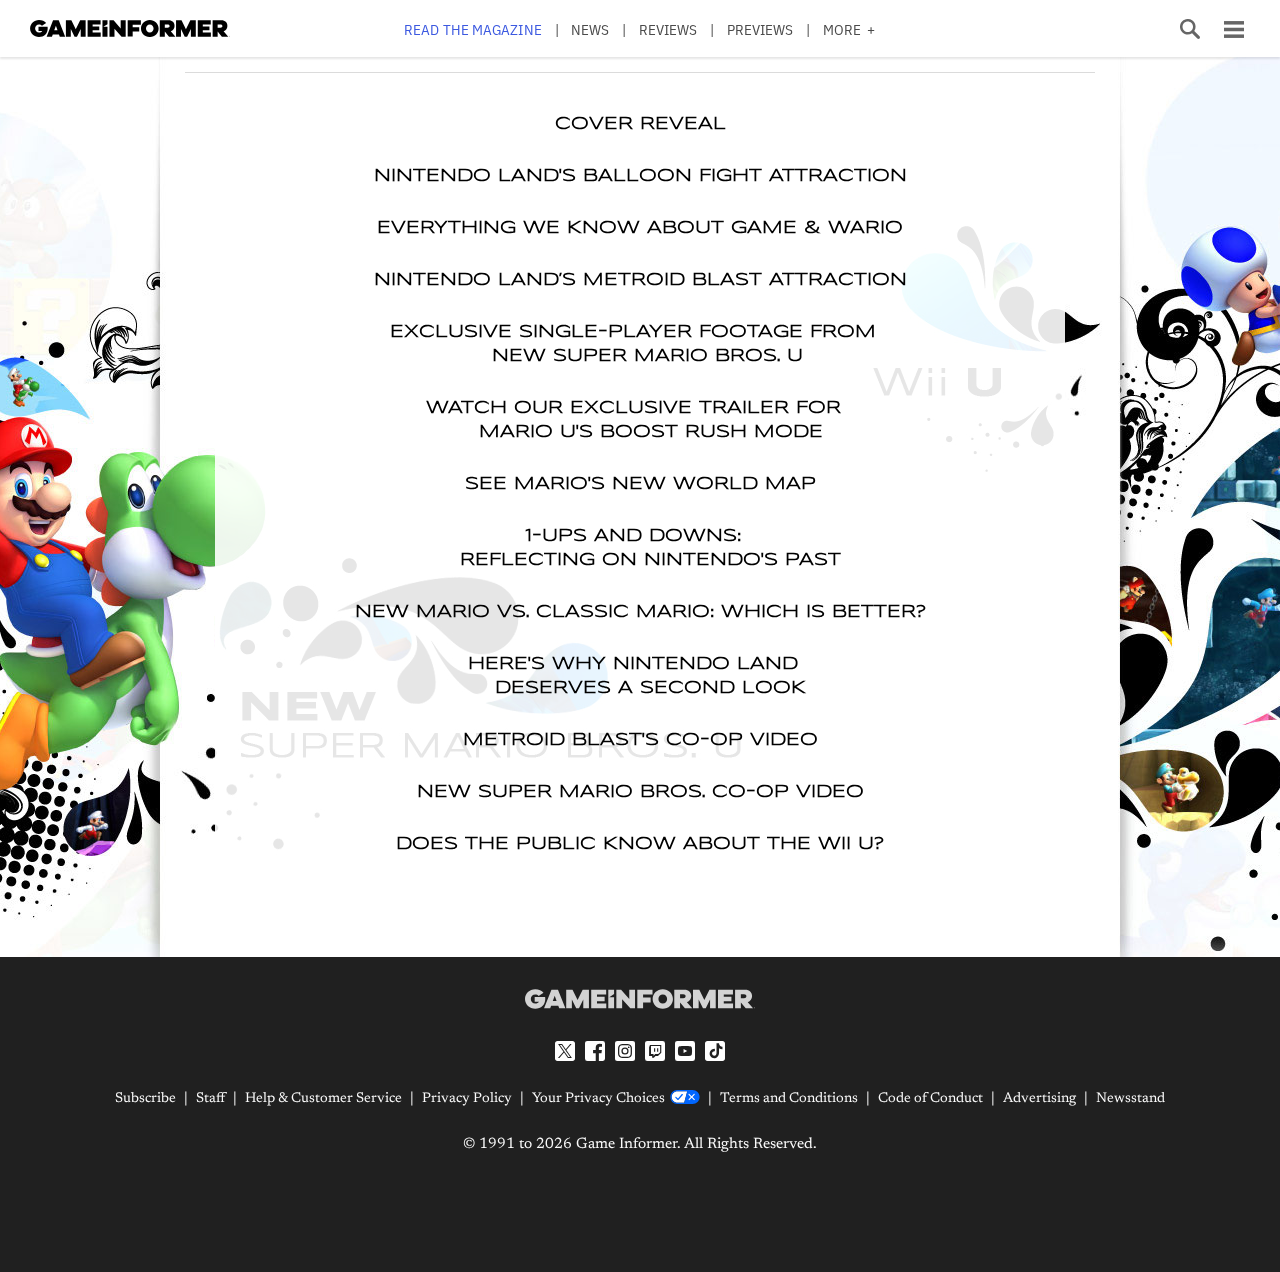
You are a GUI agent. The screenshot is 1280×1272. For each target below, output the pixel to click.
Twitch (655, 1051)
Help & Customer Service (323, 1099)
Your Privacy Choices (598, 1099)
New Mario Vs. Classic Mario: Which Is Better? (640, 612)
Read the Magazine (473, 29)
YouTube (685, 1051)
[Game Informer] (640, 999)
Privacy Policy (467, 1099)
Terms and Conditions (789, 1099)
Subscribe (145, 1099)
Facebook (595, 1051)
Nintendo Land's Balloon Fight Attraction (640, 176)
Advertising (1039, 1099)
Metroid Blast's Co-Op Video (640, 740)
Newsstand (1130, 1099)
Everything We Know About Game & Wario (640, 228)
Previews (760, 29)
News (590, 29)
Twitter (565, 1051)
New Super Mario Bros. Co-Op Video (640, 792)
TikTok (715, 1051)
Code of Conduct (930, 1099)
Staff (210, 1099)
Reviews (668, 29)
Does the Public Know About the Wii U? (640, 844)
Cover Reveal (640, 124)
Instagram (625, 1051)
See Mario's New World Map (640, 484)
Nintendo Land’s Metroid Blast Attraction (640, 280)
